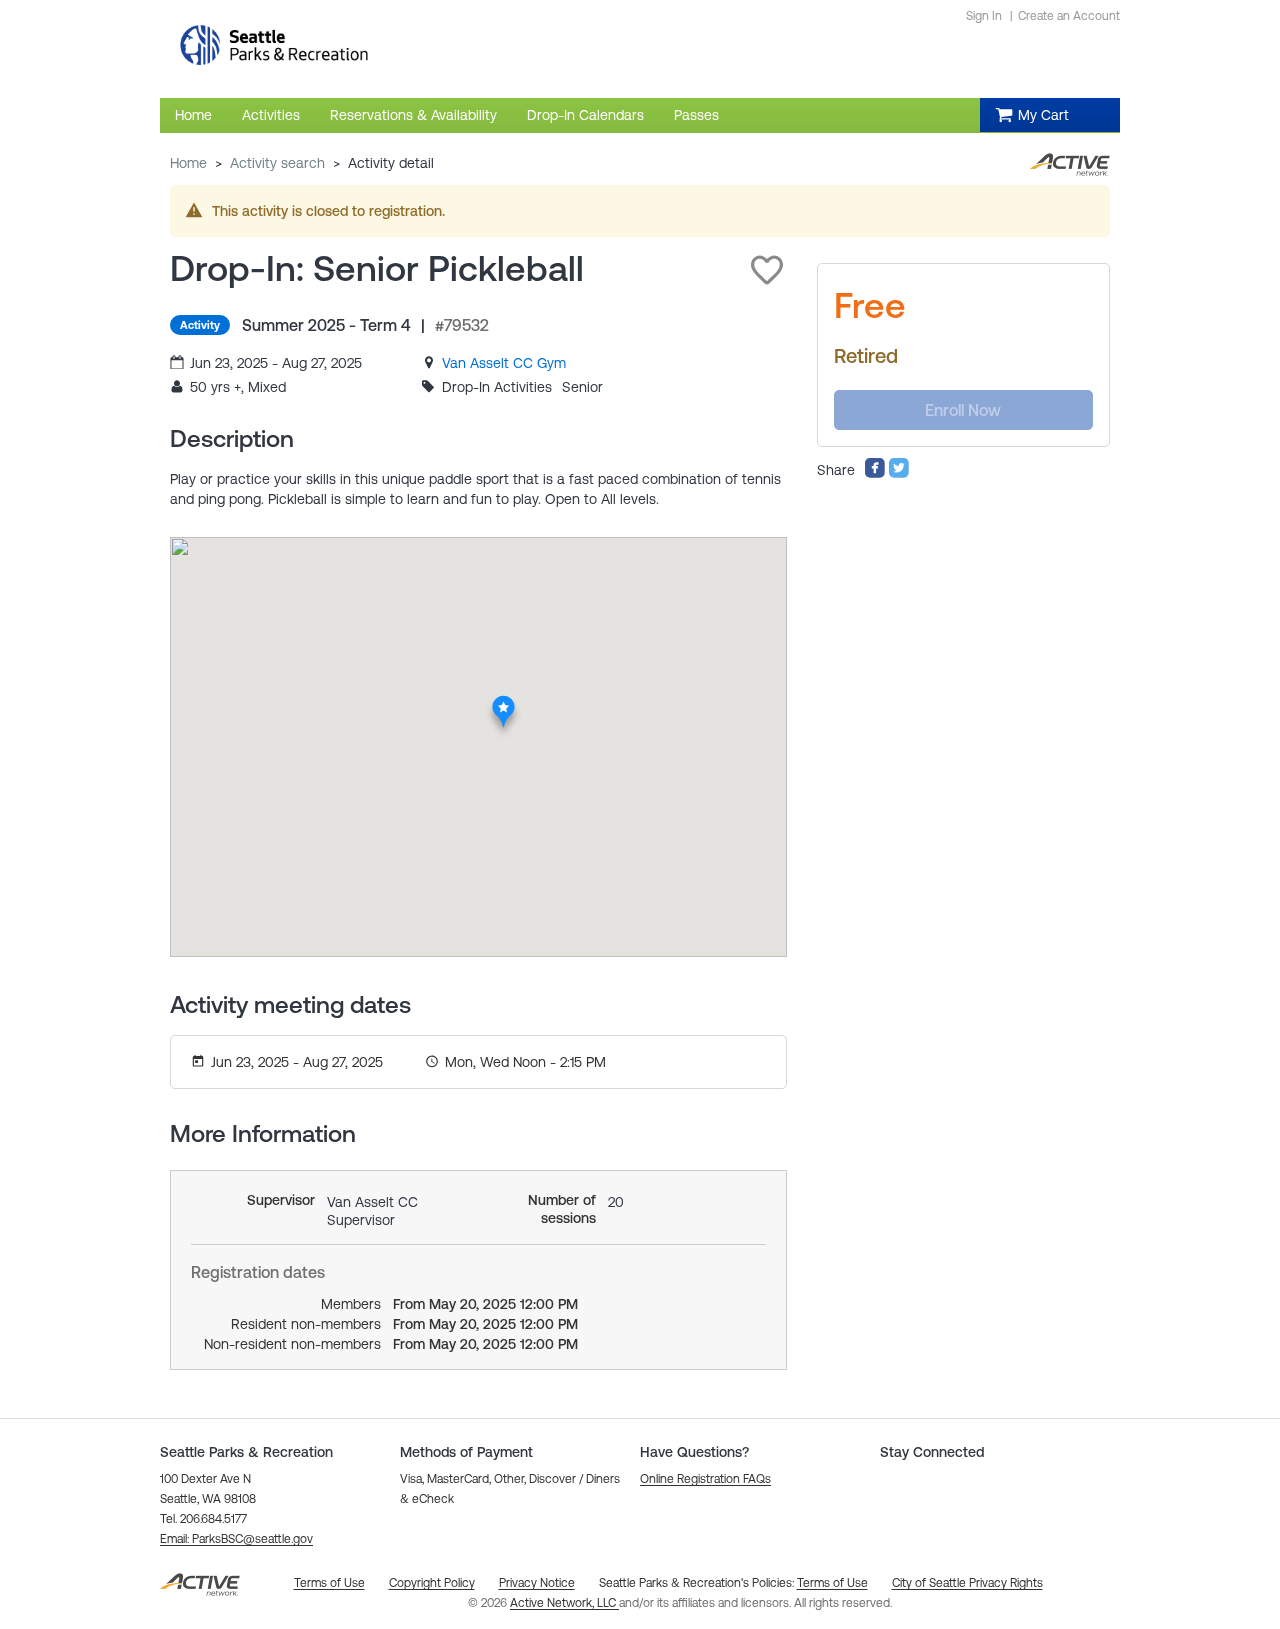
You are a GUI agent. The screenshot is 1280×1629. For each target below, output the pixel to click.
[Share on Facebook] (875, 474)
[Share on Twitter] (899, 474)
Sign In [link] (984, 16)
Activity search (277, 163)
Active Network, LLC (564, 1603)
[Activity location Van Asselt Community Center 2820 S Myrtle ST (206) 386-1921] (503, 701)
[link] (504, 363)
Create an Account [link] (1069, 16)
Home (188, 163)
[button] (767, 270)
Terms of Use (832, 1583)
